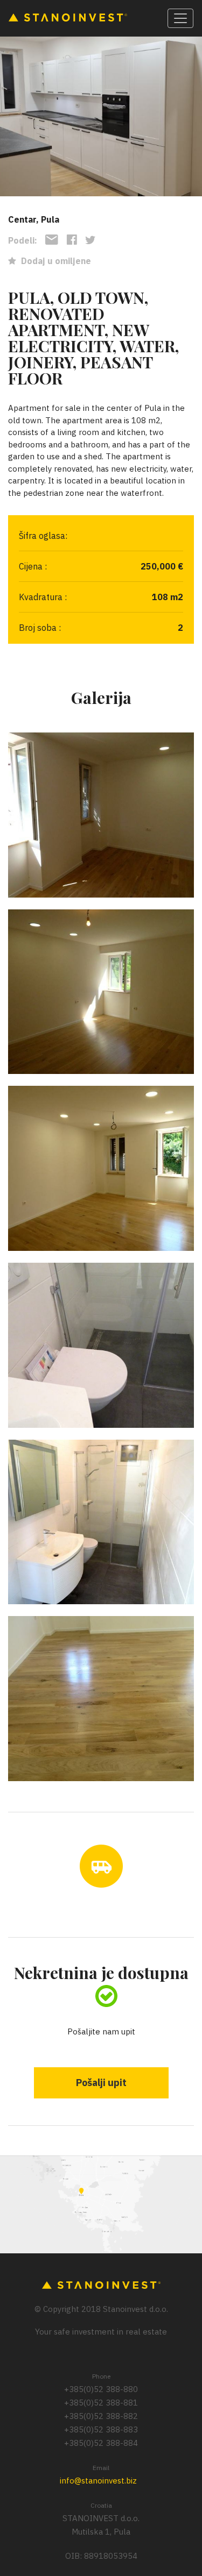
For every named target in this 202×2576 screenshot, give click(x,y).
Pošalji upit (101, 2083)
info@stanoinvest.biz (98, 2481)
